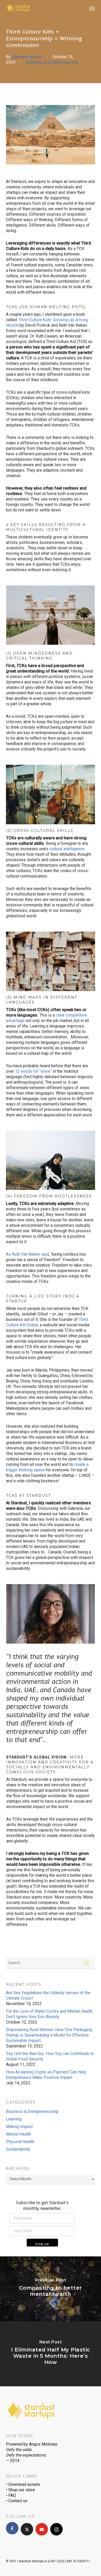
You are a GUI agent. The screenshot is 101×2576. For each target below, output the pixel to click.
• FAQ (11, 2495)
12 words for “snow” (33, 1071)
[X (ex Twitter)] (27, 2529)
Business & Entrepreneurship (52, 62)
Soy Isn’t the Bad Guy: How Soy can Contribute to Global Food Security (50, 2056)
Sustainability (18, 2149)
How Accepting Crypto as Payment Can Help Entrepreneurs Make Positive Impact (46, 2075)
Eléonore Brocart (27, 57)
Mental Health (19, 2134)
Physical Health (20, 2142)
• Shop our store (20, 2490)
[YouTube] (42, 2529)
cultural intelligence (67, 849)
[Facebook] (12, 2528)
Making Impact (19, 2127)
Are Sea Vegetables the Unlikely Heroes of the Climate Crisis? (48, 1995)
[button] (92, 8)
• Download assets (23, 2484)
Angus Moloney (43, 2444)
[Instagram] (56, 2529)
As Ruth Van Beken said (27, 1254)
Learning (14, 2119)
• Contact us (17, 2501)
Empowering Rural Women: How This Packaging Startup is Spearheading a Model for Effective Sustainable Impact (49, 2035)
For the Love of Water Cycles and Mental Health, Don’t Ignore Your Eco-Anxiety (50, 2014)
